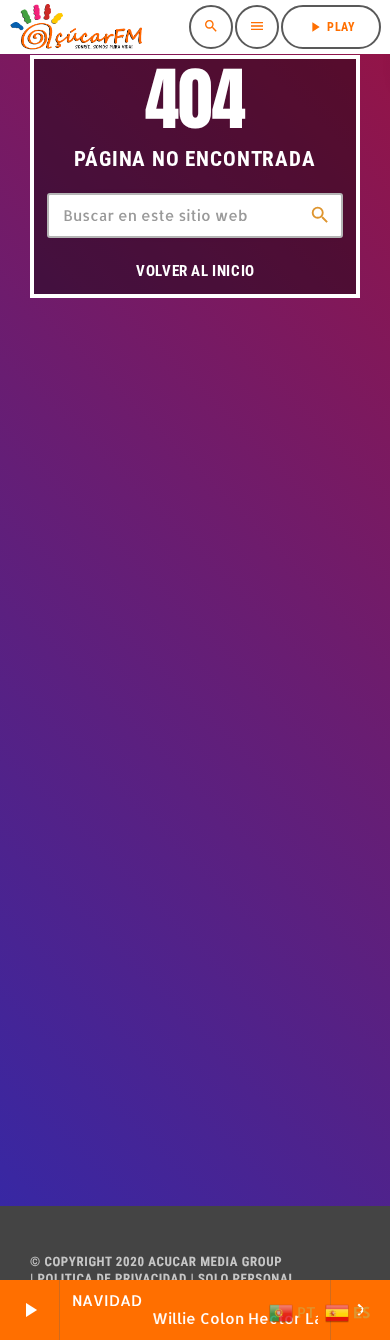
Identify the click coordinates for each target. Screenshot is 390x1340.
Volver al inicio (195, 271)
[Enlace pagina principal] (76, 27)
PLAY (331, 27)
